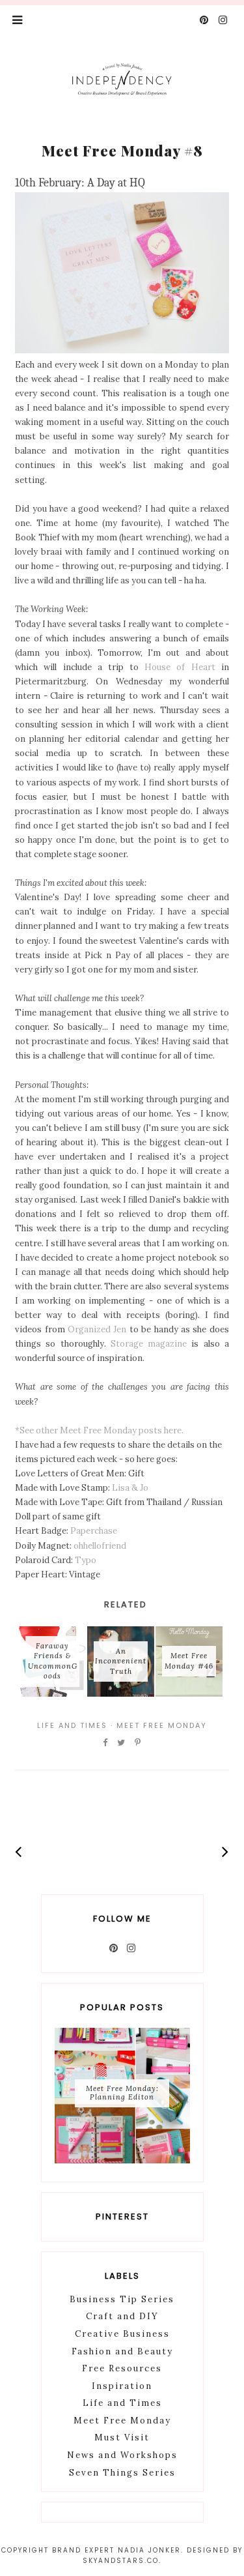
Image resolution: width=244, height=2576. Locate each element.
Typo (86, 1560)
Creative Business (122, 2334)
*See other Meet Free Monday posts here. (99, 1430)
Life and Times (72, 1725)
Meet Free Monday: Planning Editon (122, 2093)
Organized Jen (97, 1329)
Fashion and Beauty (122, 2351)
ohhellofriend (100, 1546)
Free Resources (122, 2368)
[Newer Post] (19, 1852)
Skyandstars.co (121, 2561)
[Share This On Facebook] (106, 1743)
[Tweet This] (122, 1743)
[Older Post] (225, 1852)
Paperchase (94, 1531)
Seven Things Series (122, 2473)
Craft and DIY (122, 2316)
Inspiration (122, 2386)
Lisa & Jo (130, 1488)
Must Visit (122, 2437)
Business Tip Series (122, 2299)
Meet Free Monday (162, 1725)
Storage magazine (149, 1344)
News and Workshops (122, 2455)
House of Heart (180, 667)
